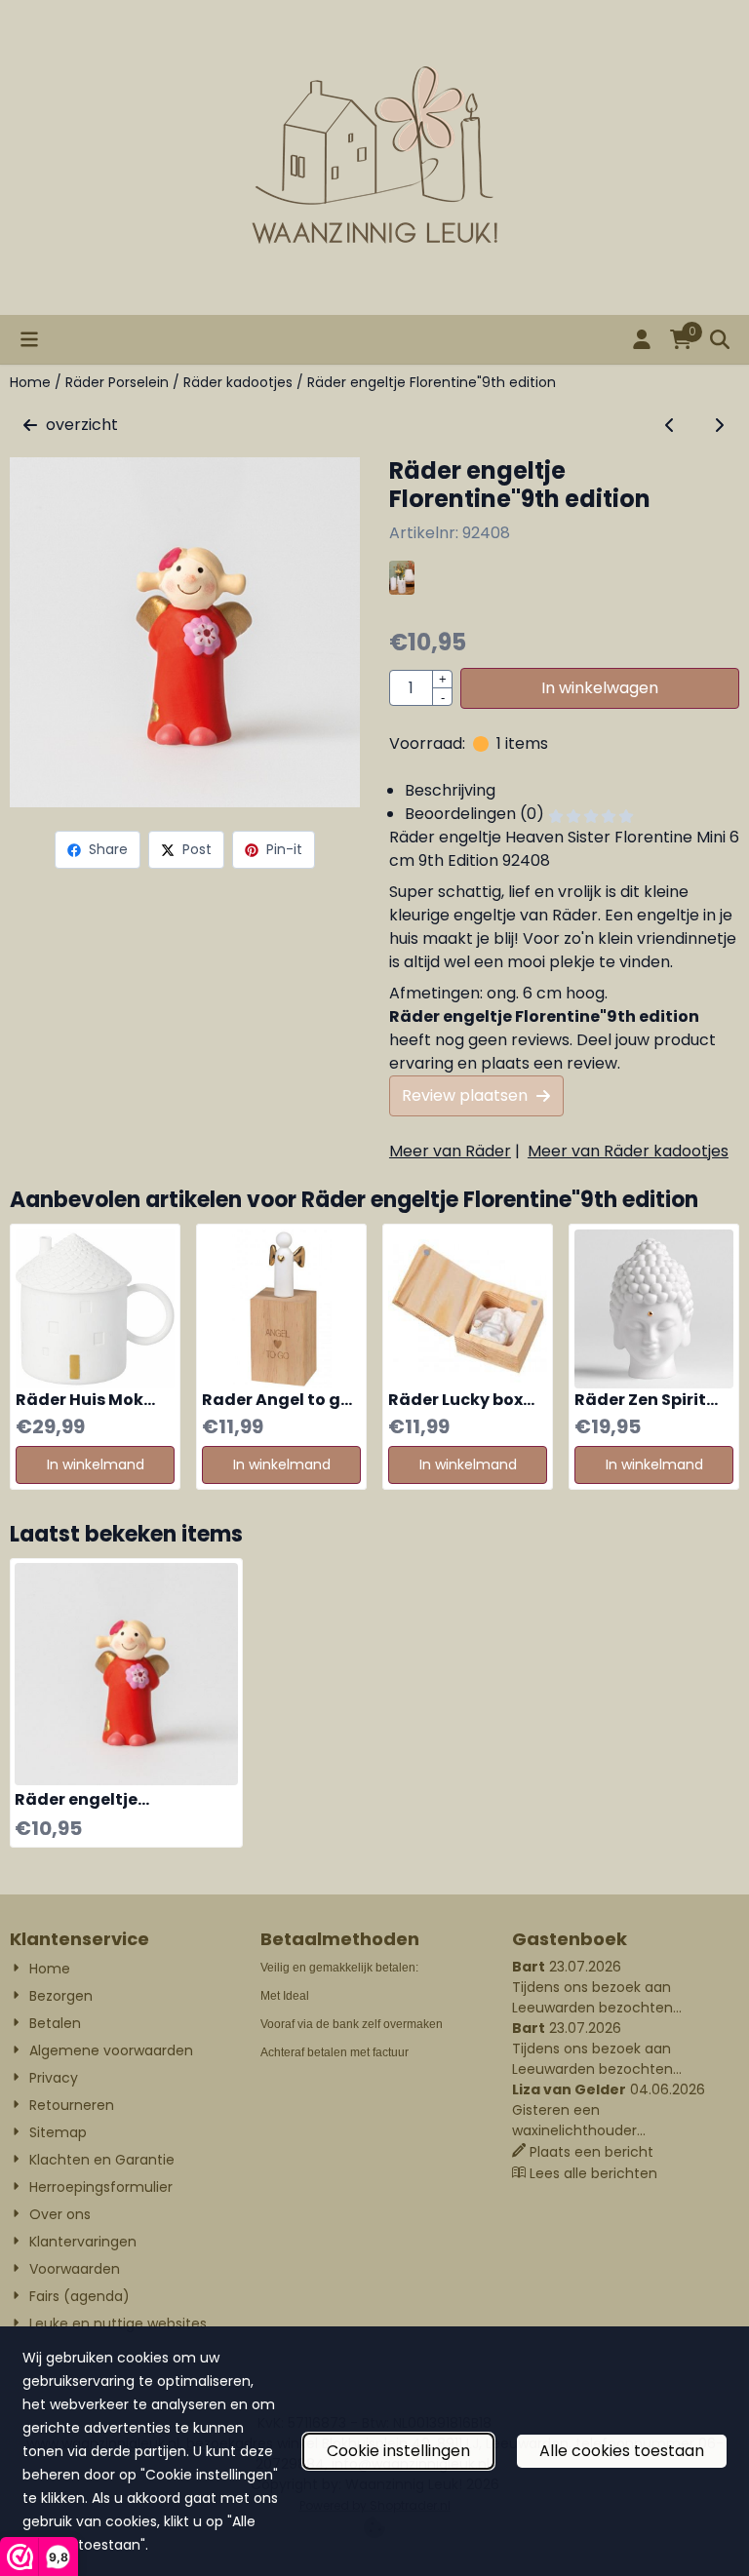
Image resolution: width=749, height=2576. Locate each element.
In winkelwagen (600, 688)
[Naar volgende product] (719, 425)
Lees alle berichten (593, 2173)
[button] (29, 339)
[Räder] (402, 589)
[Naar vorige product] (670, 425)
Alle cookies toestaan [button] (622, 2451)
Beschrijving (450, 790)
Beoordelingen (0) (476, 814)
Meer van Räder (450, 1151)
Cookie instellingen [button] (398, 2451)
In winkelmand (96, 1464)
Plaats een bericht (591, 2152)
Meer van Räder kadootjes (628, 1151)
